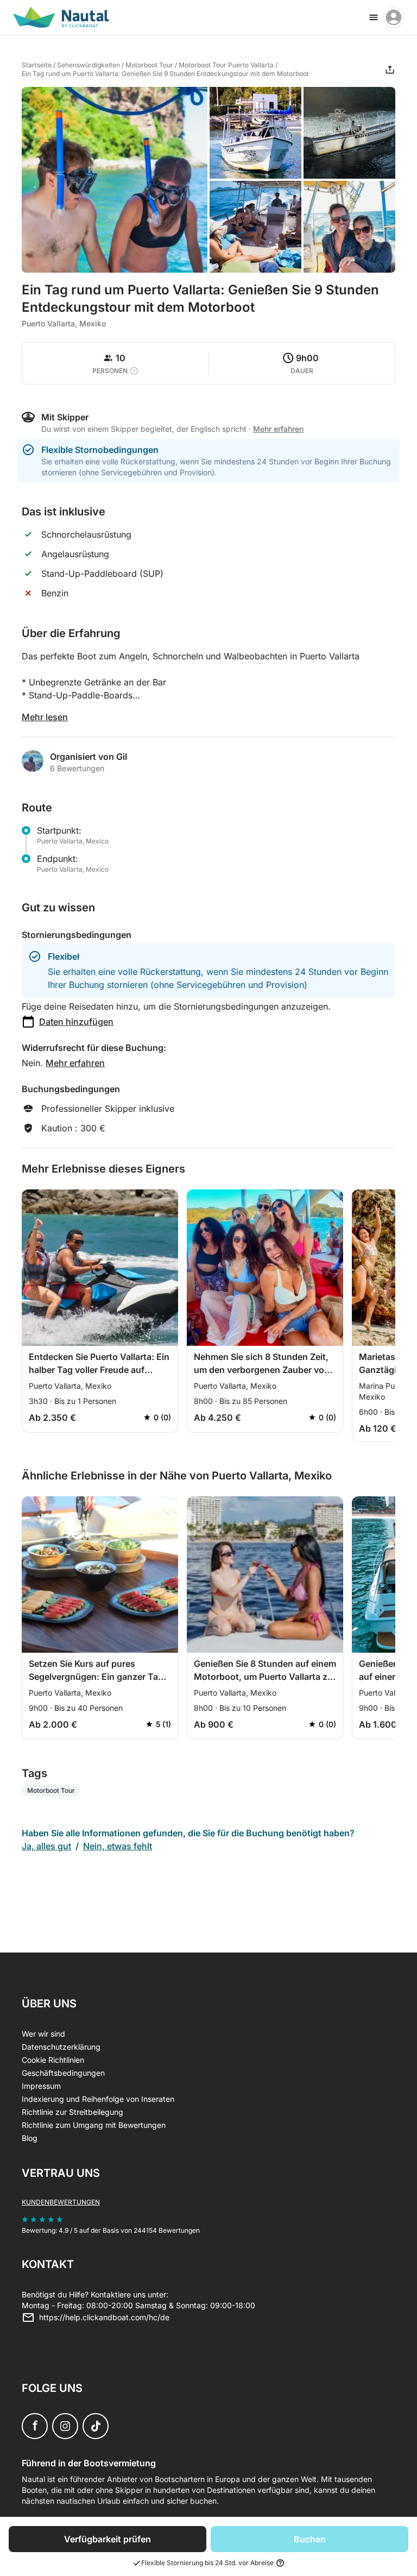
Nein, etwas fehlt (118, 1846)
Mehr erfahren (75, 1063)
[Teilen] (390, 70)
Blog (30, 2138)
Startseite (37, 65)
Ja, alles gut (46, 1846)
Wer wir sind (43, 2034)
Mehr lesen (45, 717)
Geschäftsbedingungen (63, 2073)
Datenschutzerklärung (61, 2047)
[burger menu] (374, 17)
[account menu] (394, 17)
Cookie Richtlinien (53, 2060)
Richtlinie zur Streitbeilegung (72, 2112)
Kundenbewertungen (61, 2202)
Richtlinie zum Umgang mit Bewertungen (94, 2125)
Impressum (41, 2086)
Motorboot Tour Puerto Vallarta (226, 65)
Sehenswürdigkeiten (89, 65)
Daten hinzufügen (76, 1022)
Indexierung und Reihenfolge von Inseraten (98, 2099)
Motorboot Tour (149, 65)
